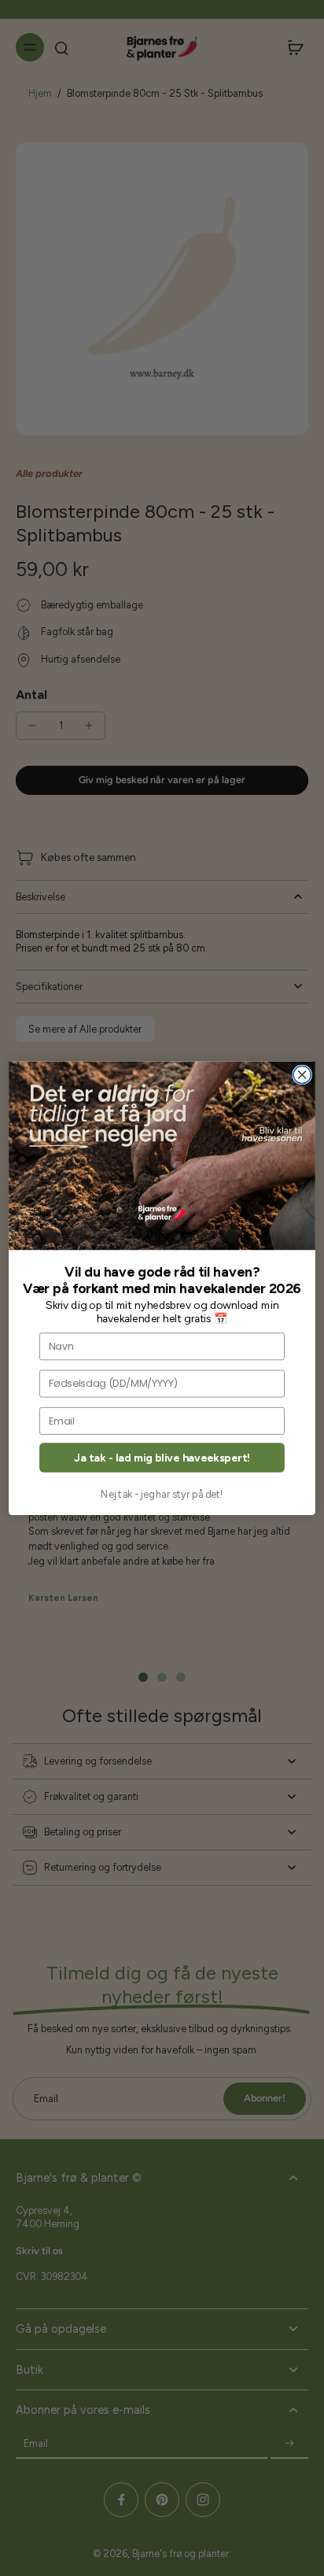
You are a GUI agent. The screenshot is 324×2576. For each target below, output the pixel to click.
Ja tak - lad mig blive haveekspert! (162, 1457)
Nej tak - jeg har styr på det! (162, 1493)
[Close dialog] (302, 1074)
